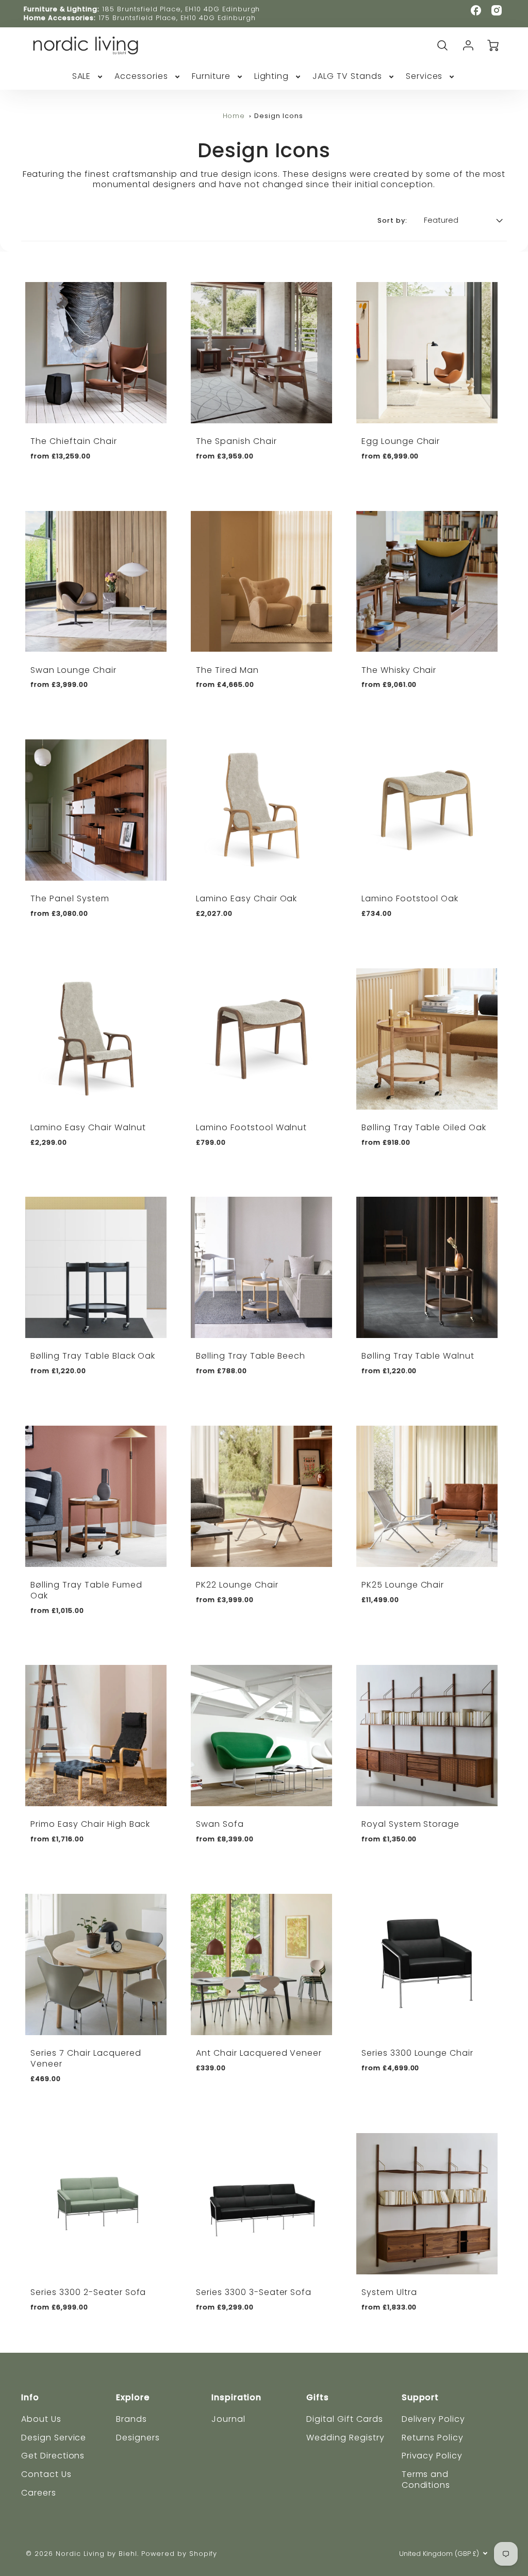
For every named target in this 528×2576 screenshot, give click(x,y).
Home (234, 116)
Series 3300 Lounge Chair (417, 2053)
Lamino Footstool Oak (410, 898)
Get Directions (53, 2456)
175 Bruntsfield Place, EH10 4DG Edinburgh (177, 18)
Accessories (141, 77)
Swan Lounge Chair (73, 670)
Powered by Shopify (179, 2554)
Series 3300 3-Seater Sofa (254, 2292)
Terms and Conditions (426, 2480)
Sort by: (392, 221)
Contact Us (46, 2474)
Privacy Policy (432, 2456)
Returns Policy (433, 2438)
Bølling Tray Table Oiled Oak (424, 1127)
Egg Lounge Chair (401, 441)
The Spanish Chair (236, 441)
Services (424, 77)
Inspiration (237, 2397)
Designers (138, 2438)
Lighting (272, 77)
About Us (41, 2419)
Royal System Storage (410, 1824)
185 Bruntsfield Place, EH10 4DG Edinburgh (181, 9)
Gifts (318, 2397)
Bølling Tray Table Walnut (418, 1356)
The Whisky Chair (399, 670)
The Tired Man (227, 670)
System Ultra (389, 2292)
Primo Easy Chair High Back (90, 1824)
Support (420, 2397)
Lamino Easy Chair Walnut (88, 1127)
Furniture (211, 77)
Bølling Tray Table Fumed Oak (86, 1590)
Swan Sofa (220, 1824)
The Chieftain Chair (73, 441)
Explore (133, 2397)
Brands (131, 2419)
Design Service (54, 2438)
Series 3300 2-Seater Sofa (88, 2292)
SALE (82, 77)
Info (30, 2397)
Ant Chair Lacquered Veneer (259, 2053)
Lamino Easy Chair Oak (246, 898)
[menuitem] (88, 77)
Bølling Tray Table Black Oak (93, 1356)
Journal (228, 2419)
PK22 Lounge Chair (237, 1585)
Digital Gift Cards (344, 2419)
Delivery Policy (433, 2419)
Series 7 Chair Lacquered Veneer (86, 2058)
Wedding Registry (345, 2438)
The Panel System (70, 898)
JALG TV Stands (347, 77)
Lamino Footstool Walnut (251, 1127)
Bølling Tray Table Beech (251, 1356)
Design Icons (279, 116)
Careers (39, 2493)
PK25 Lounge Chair (403, 1585)
